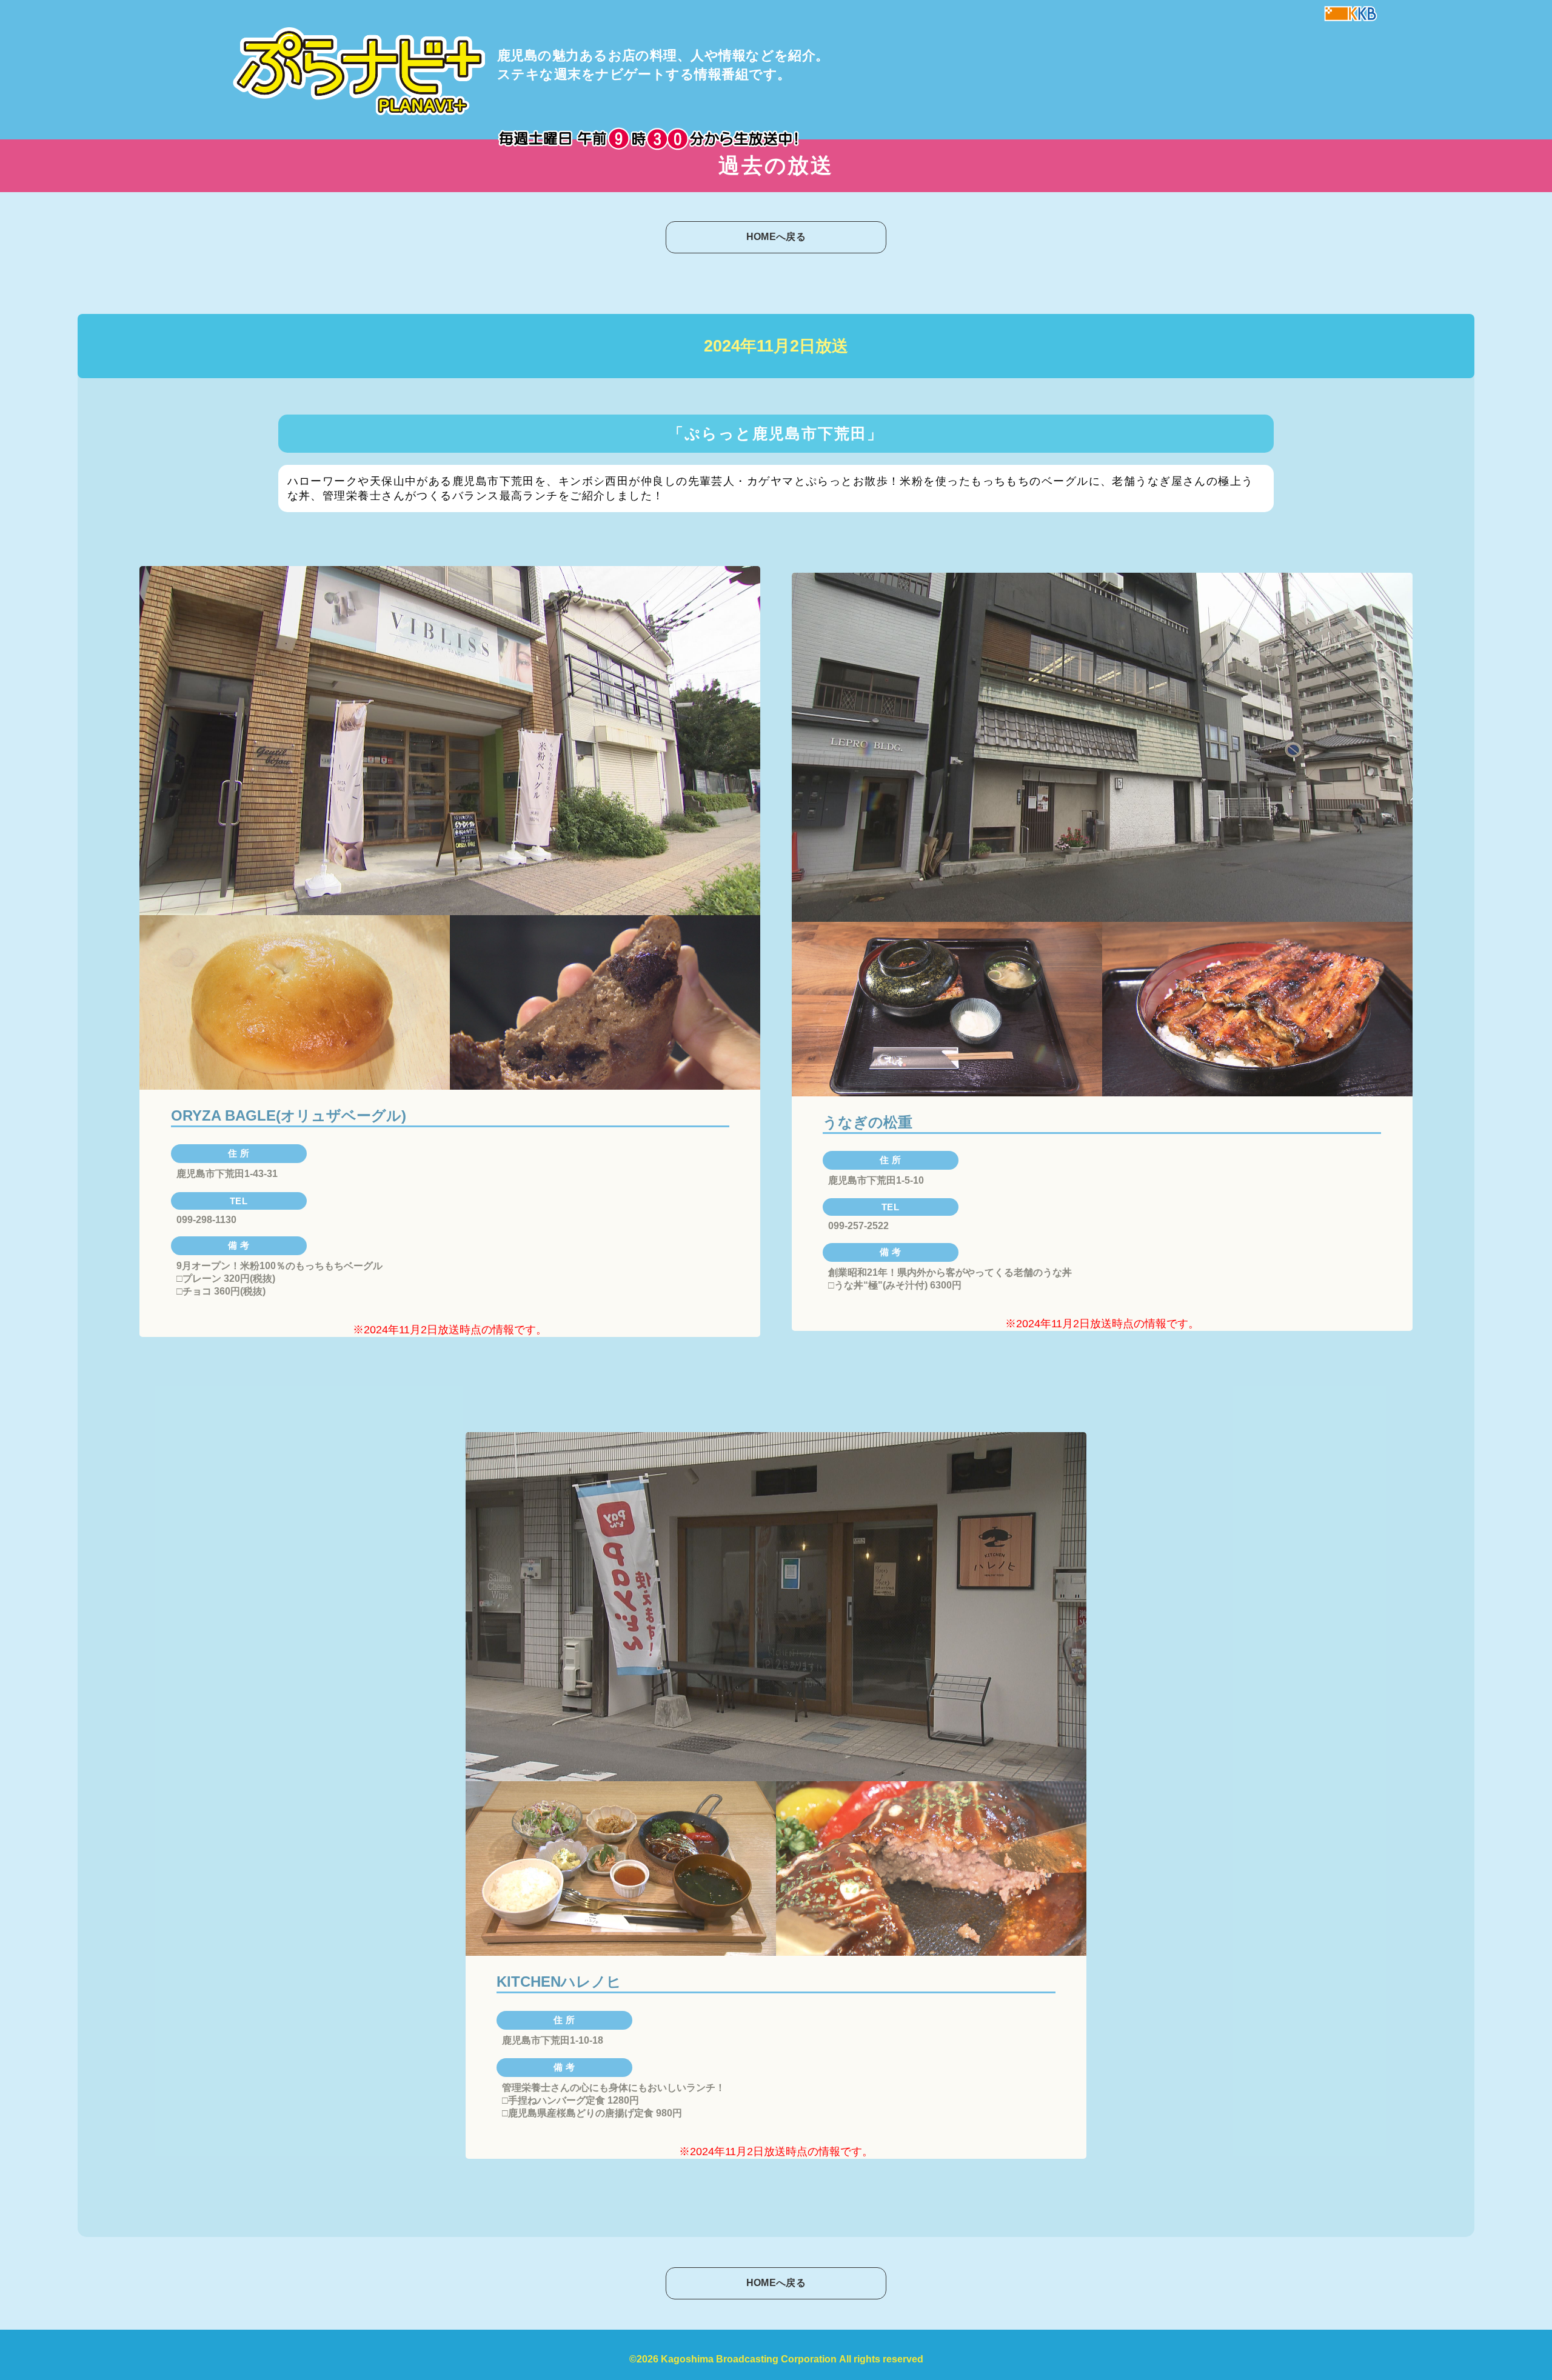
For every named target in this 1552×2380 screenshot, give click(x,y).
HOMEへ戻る (776, 237)
